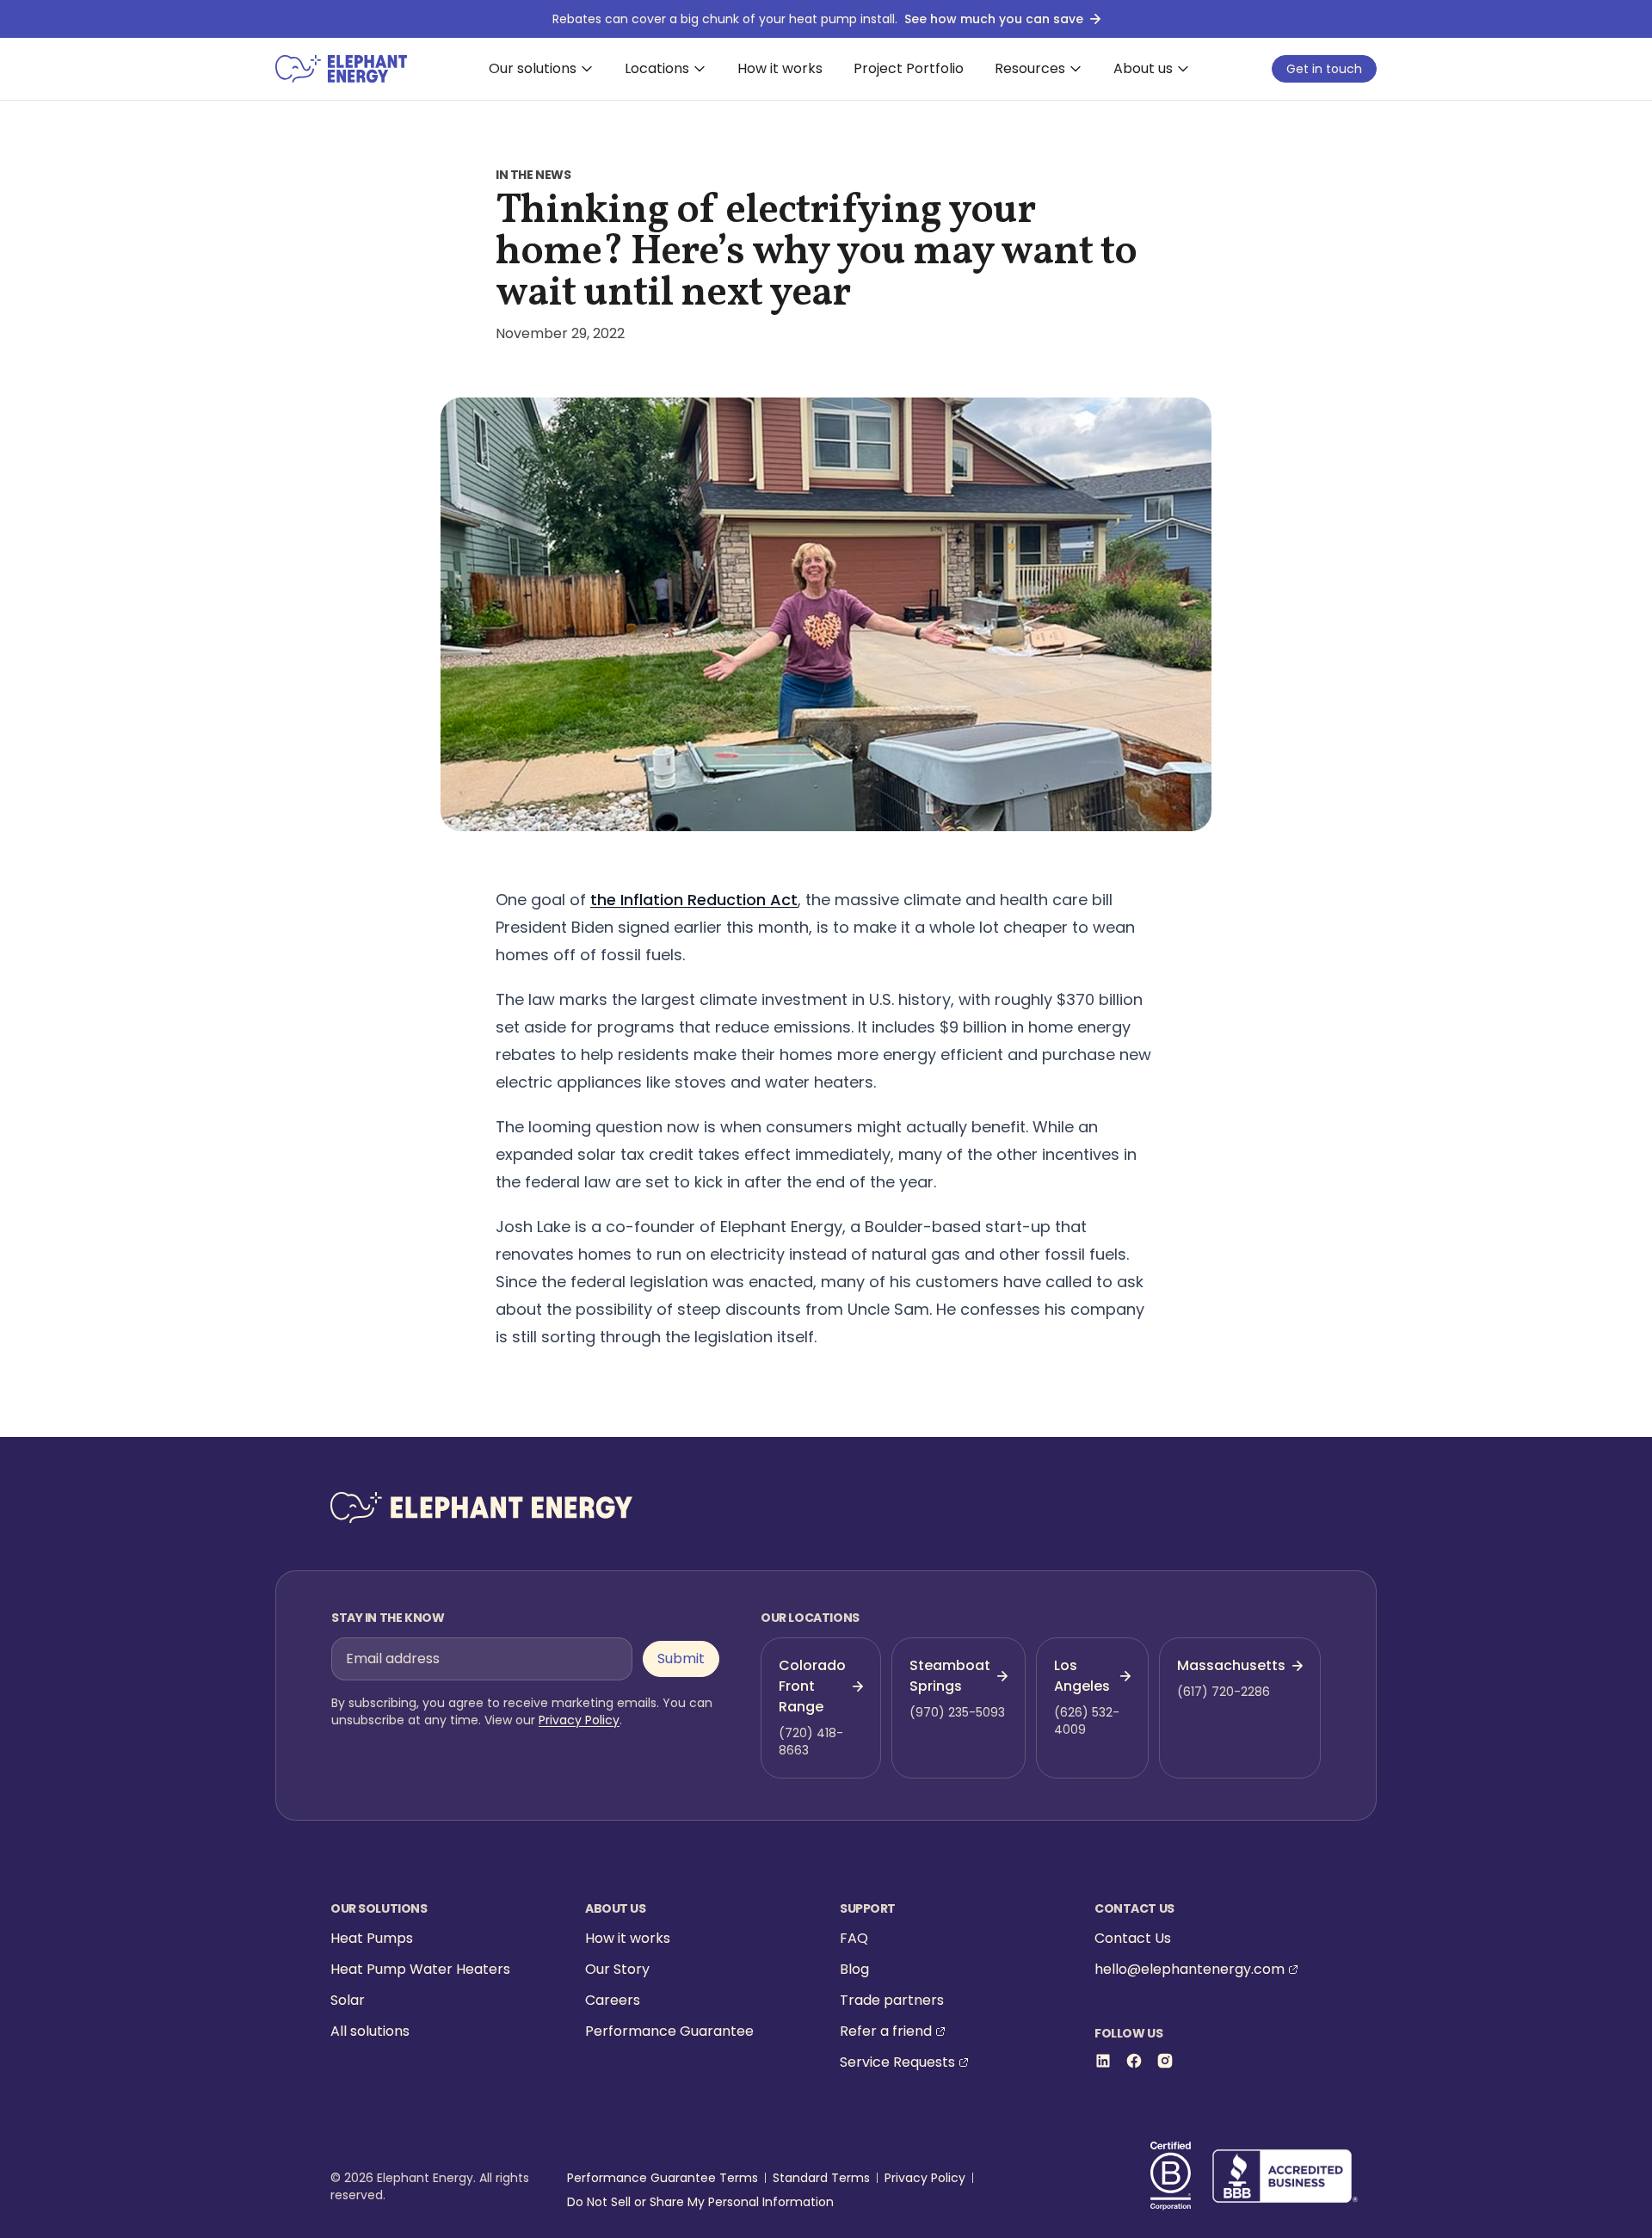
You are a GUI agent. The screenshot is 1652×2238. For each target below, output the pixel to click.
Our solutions (533, 68)
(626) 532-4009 (1087, 1721)
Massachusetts (1231, 1665)
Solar (348, 2000)
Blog (854, 1969)
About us (1143, 68)
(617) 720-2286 (1224, 1692)
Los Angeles (1082, 1676)
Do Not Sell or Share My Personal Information (700, 2202)
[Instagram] (1165, 2061)
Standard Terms (821, 2178)
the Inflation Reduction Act (694, 900)
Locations (657, 68)
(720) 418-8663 (811, 1742)
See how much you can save (994, 19)
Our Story (617, 1969)
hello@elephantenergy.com (1190, 1969)
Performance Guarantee (669, 2031)
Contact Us (1133, 1938)
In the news (533, 175)
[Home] (341, 69)
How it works (780, 68)
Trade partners (892, 2000)
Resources (1030, 68)
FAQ (854, 1938)
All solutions (370, 2031)
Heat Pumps (372, 1938)
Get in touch (1324, 69)
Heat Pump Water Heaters (420, 1969)
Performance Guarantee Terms (663, 2178)
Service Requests (897, 2062)
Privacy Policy (579, 1720)
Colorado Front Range (812, 1686)
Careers (613, 2000)
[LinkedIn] (1103, 2061)
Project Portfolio (909, 68)
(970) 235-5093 (957, 1712)
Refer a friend (886, 2031)
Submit (681, 1658)
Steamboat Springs (950, 1676)
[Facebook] (1134, 2061)
